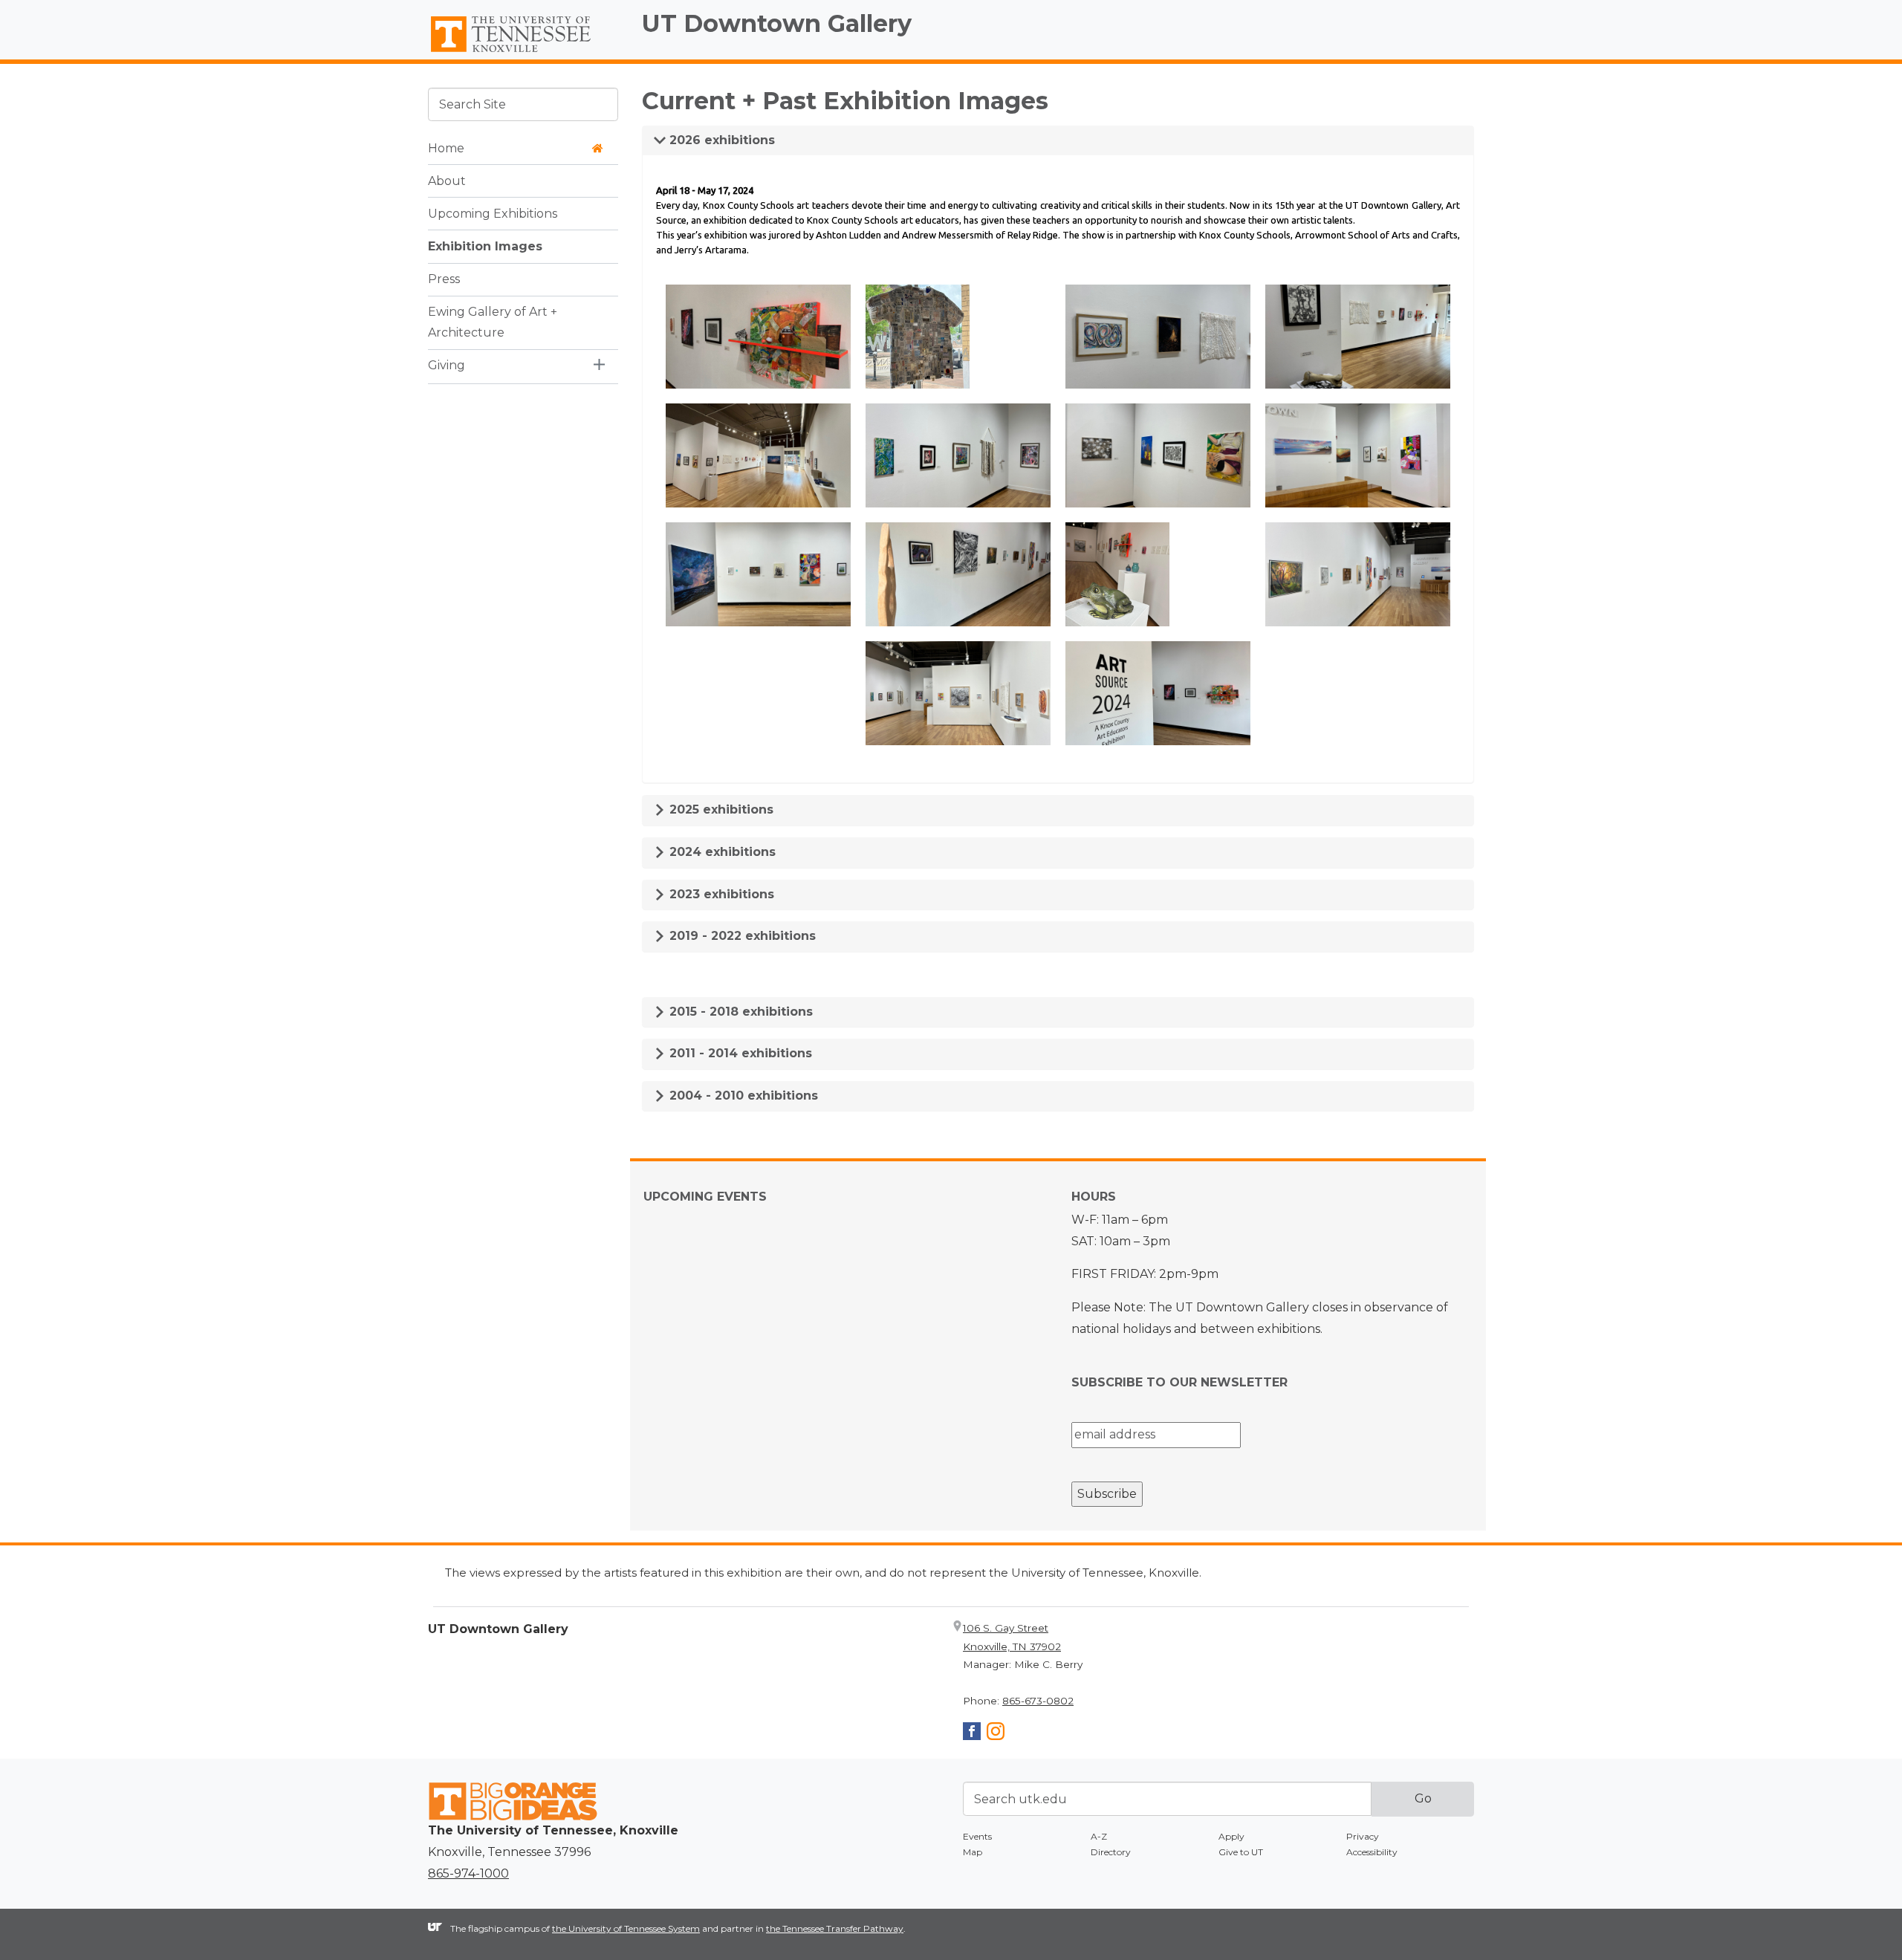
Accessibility (1372, 1852)
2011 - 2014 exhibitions (739, 1053)
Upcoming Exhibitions (493, 213)
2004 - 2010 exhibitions (742, 1096)
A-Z (1099, 1836)
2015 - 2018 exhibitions (739, 1012)
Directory (1111, 1852)
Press (444, 278)
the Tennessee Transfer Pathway (835, 1928)
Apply (1231, 1836)
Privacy (1363, 1836)
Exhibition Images (485, 246)
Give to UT (1241, 1852)
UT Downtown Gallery (777, 23)
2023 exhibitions (720, 894)
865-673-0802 (1038, 1701)
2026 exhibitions (720, 140)
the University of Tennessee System (626, 1928)
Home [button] (446, 147)
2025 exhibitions (720, 809)
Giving (447, 365)
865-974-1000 (468, 1873)
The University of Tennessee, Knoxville (523, 53)
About (447, 180)
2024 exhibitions (721, 852)
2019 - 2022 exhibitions (741, 936)
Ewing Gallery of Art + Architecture (493, 322)
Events (977, 1836)
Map (973, 1852)
